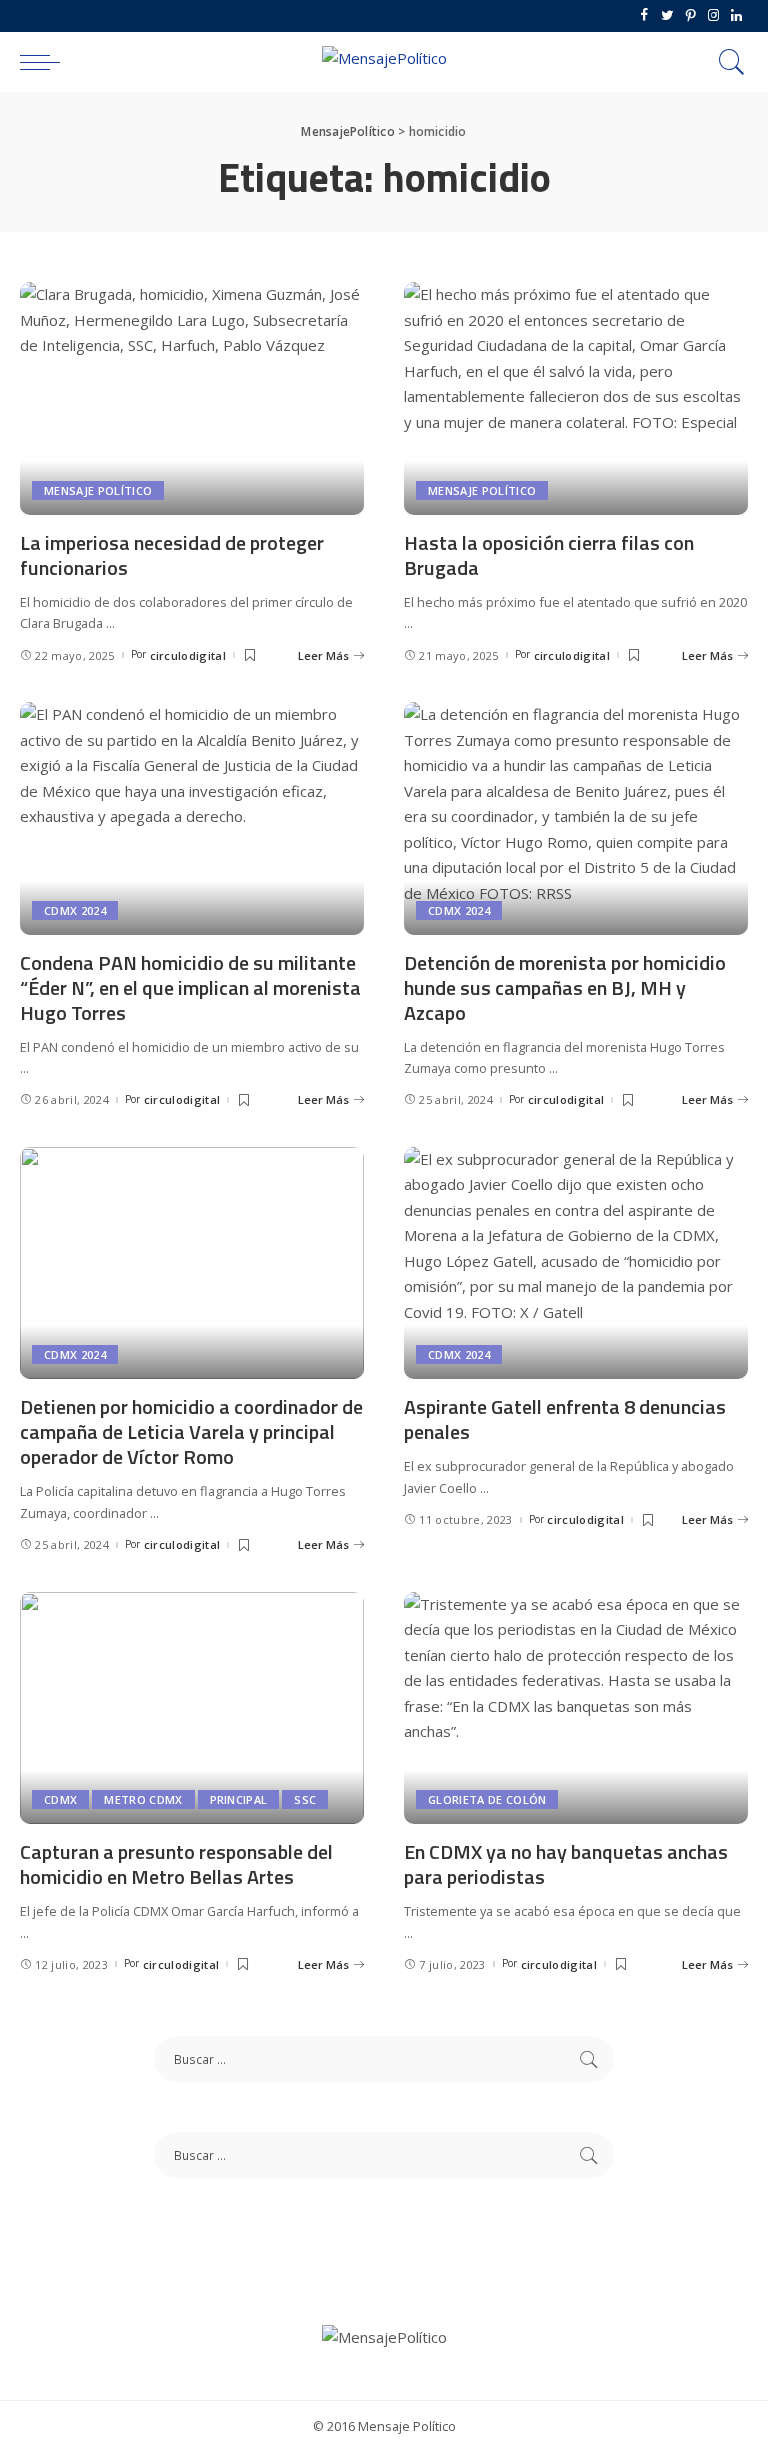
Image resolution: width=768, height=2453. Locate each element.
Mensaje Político (98, 490)
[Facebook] (644, 16)
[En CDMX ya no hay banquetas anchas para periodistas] (576, 1708)
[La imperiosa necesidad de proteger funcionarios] (192, 398)
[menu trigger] (45, 62)
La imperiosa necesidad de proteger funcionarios (172, 555)
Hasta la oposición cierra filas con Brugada (549, 555)
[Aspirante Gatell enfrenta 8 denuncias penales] (576, 1263)
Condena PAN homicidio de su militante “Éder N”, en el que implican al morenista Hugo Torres (190, 987)
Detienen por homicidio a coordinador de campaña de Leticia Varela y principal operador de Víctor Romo (191, 1431)
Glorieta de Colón (487, 1799)
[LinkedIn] (736, 16)
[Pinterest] (690, 16)
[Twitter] (667, 16)
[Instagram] (713, 16)
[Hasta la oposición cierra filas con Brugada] (576, 398)
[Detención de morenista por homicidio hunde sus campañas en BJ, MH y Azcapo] (576, 818)
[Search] (727, 62)
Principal (239, 1799)
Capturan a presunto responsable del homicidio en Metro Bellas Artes (176, 1864)
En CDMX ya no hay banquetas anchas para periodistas (566, 1864)
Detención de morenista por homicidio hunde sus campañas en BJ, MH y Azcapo (565, 987)
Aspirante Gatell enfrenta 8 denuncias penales (565, 1419)
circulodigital (188, 655)
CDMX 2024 (75, 910)
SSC (305, 1799)
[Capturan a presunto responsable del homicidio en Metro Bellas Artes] (192, 1708)
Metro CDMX (143, 1799)
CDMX (60, 1799)
